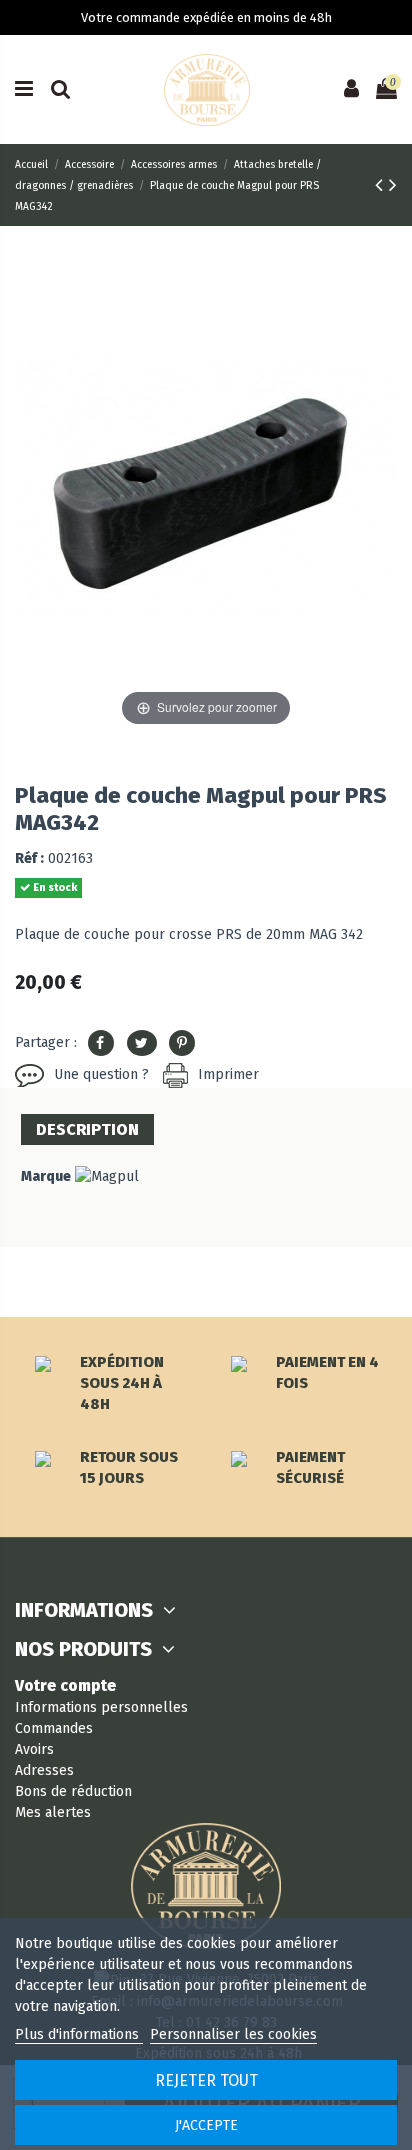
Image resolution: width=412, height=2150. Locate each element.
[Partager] (101, 1043)
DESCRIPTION (87, 1129)
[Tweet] (142, 1043)
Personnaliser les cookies (233, 2034)
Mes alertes (53, 1812)
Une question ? (101, 1074)
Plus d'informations (79, 2034)
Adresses (44, 1770)
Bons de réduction (73, 1791)
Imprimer (228, 1074)
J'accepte (206, 2125)
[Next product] (393, 185)
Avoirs (34, 1749)
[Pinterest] (182, 1043)
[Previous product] (382, 185)
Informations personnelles (101, 1707)
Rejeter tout (206, 2080)
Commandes (54, 1728)
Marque (46, 1176)
